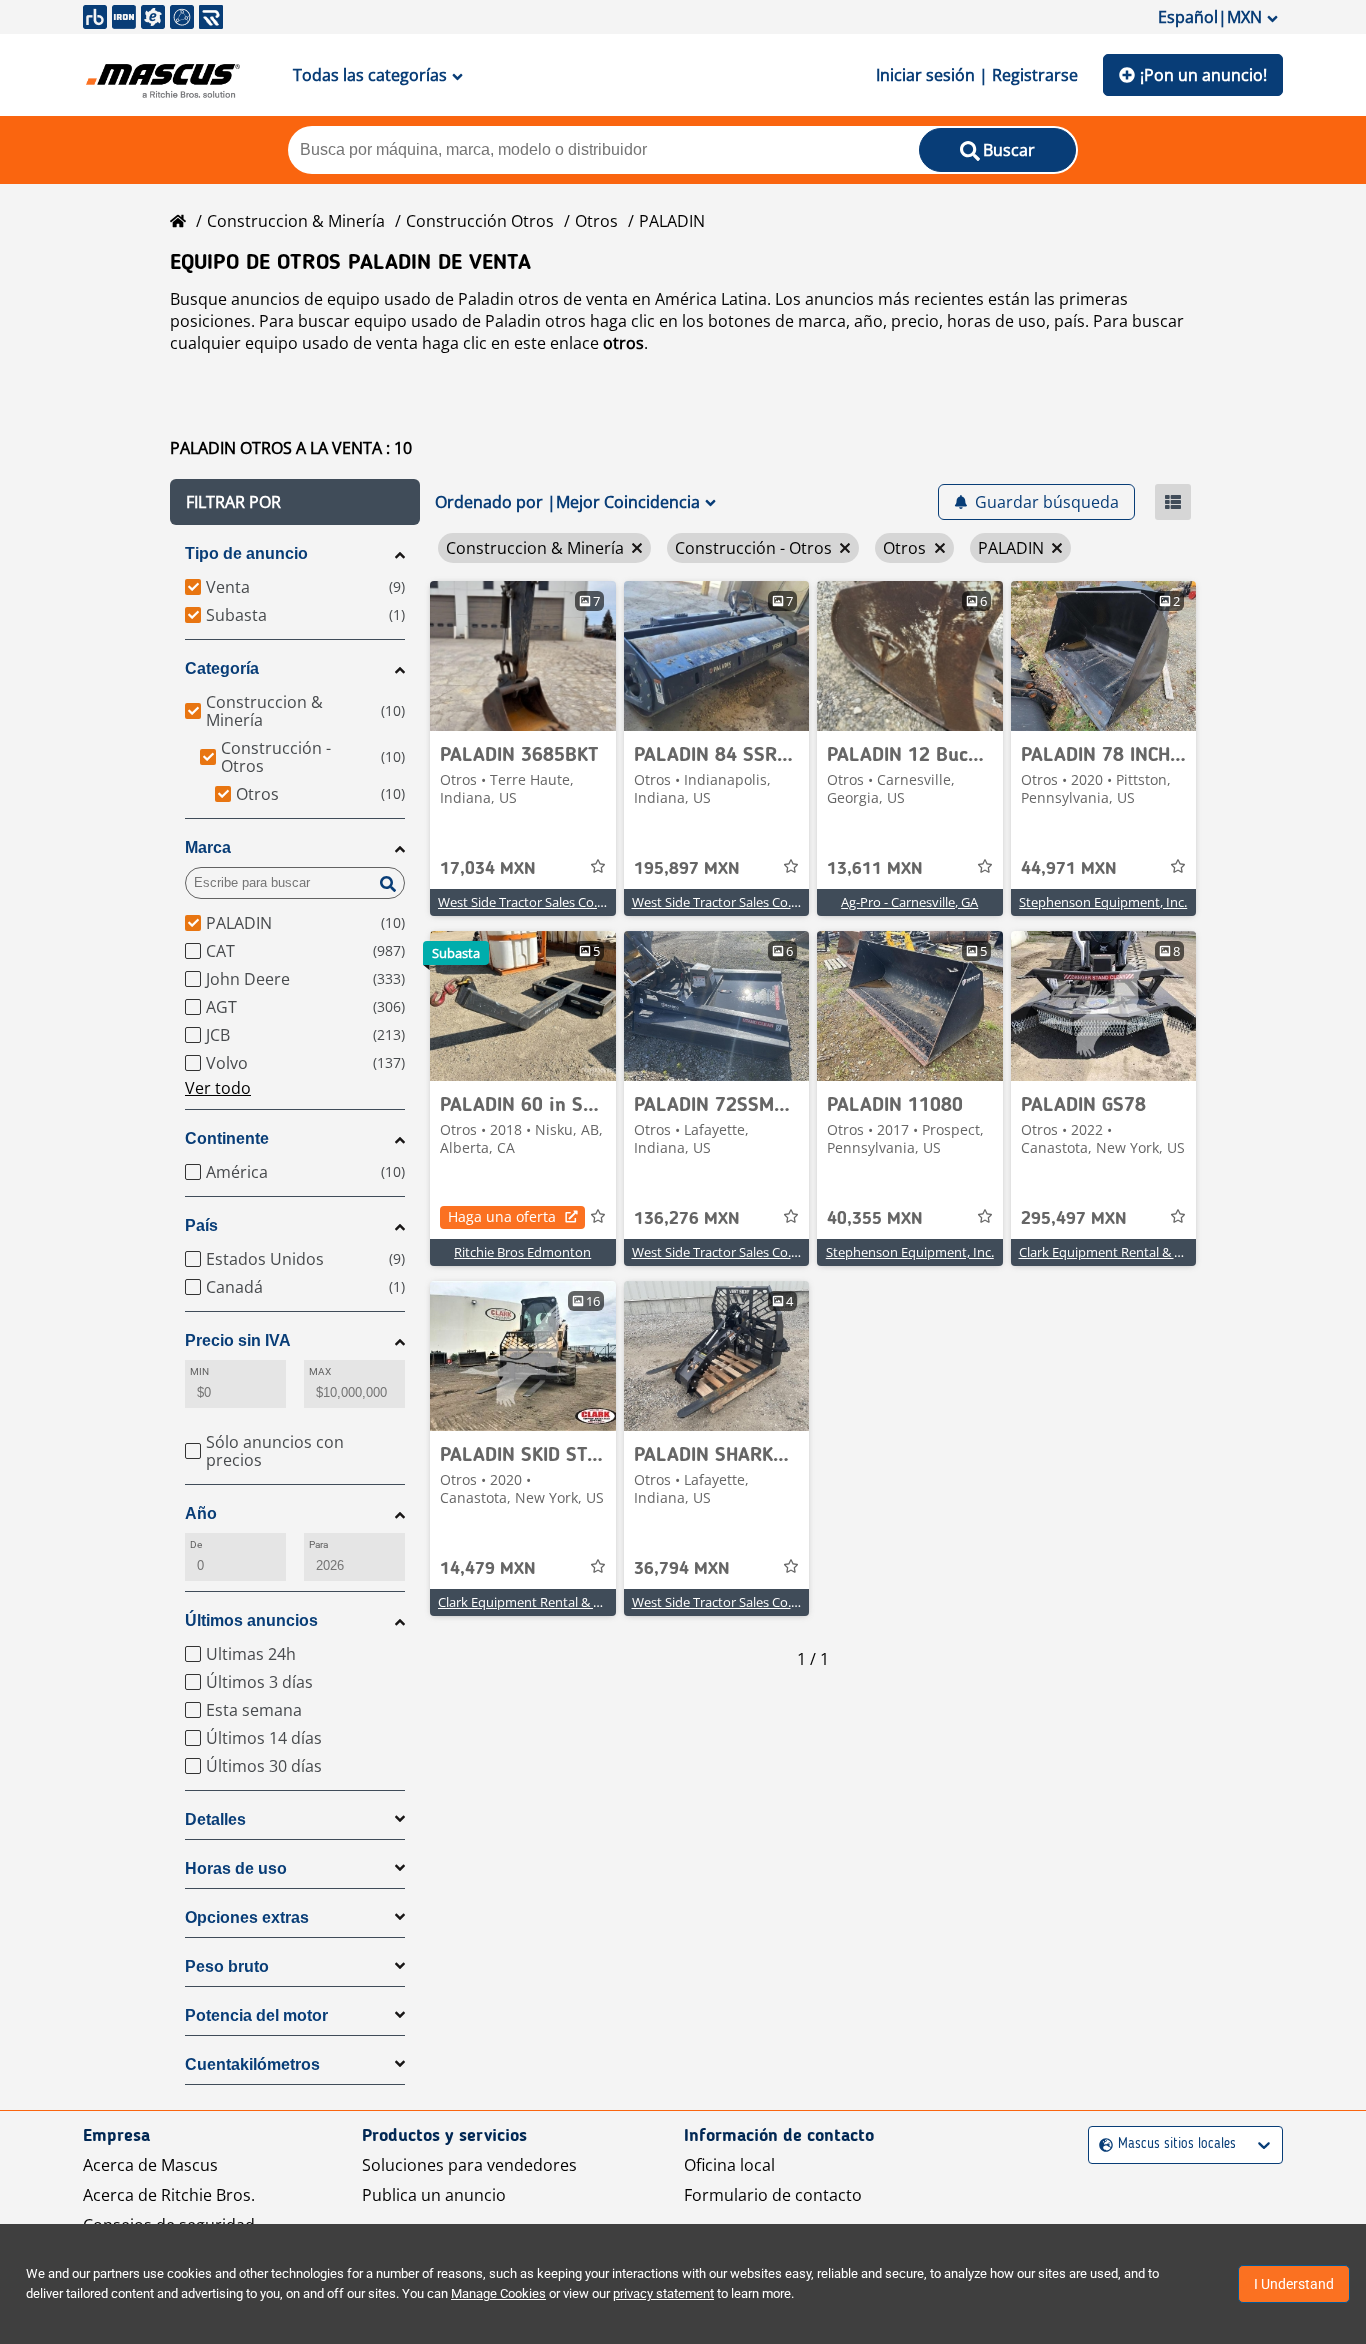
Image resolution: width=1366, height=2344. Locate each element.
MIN (199, 1371)
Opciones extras (247, 1917)
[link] (523, 656)
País (201, 1225)
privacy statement (663, 2293)
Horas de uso (236, 1868)
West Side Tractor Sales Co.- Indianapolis (751, 902)
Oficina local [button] (729, 2165)
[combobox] (1101, 2144)
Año (201, 1513)
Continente (227, 1138)
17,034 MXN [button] (488, 869)
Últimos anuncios (251, 1620)
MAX (320, 1371)
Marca (208, 847)
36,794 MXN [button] (682, 1569)
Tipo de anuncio (246, 553)
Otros (596, 221)
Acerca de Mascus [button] (150, 2165)
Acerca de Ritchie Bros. (169, 2195)
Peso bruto (227, 1966)
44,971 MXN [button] (1069, 869)
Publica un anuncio (434, 2195)
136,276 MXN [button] (687, 1219)
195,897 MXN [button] (687, 869)
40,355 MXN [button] (875, 1219)
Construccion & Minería (296, 221)
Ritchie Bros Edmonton (522, 1252)
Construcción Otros (480, 221)
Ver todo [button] (218, 1088)
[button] (295, 502)
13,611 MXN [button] (875, 869)
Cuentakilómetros (252, 2064)
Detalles (215, 1819)
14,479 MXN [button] (488, 1569)
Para (318, 1544)
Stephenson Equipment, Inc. (1103, 902)
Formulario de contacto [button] (773, 2195)
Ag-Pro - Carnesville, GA (909, 902)
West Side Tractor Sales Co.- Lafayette (743, 1252)
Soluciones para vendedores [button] (469, 2165)
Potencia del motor (256, 2015)
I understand (1294, 2284)
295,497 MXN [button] (1074, 1219)
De (196, 1544)
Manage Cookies (498, 2293)
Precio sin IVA (238, 1340)
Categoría (222, 668)
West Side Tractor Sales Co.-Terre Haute (555, 902)
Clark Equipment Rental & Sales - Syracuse (1143, 1252)
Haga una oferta (502, 1216)
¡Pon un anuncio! (1203, 75)
